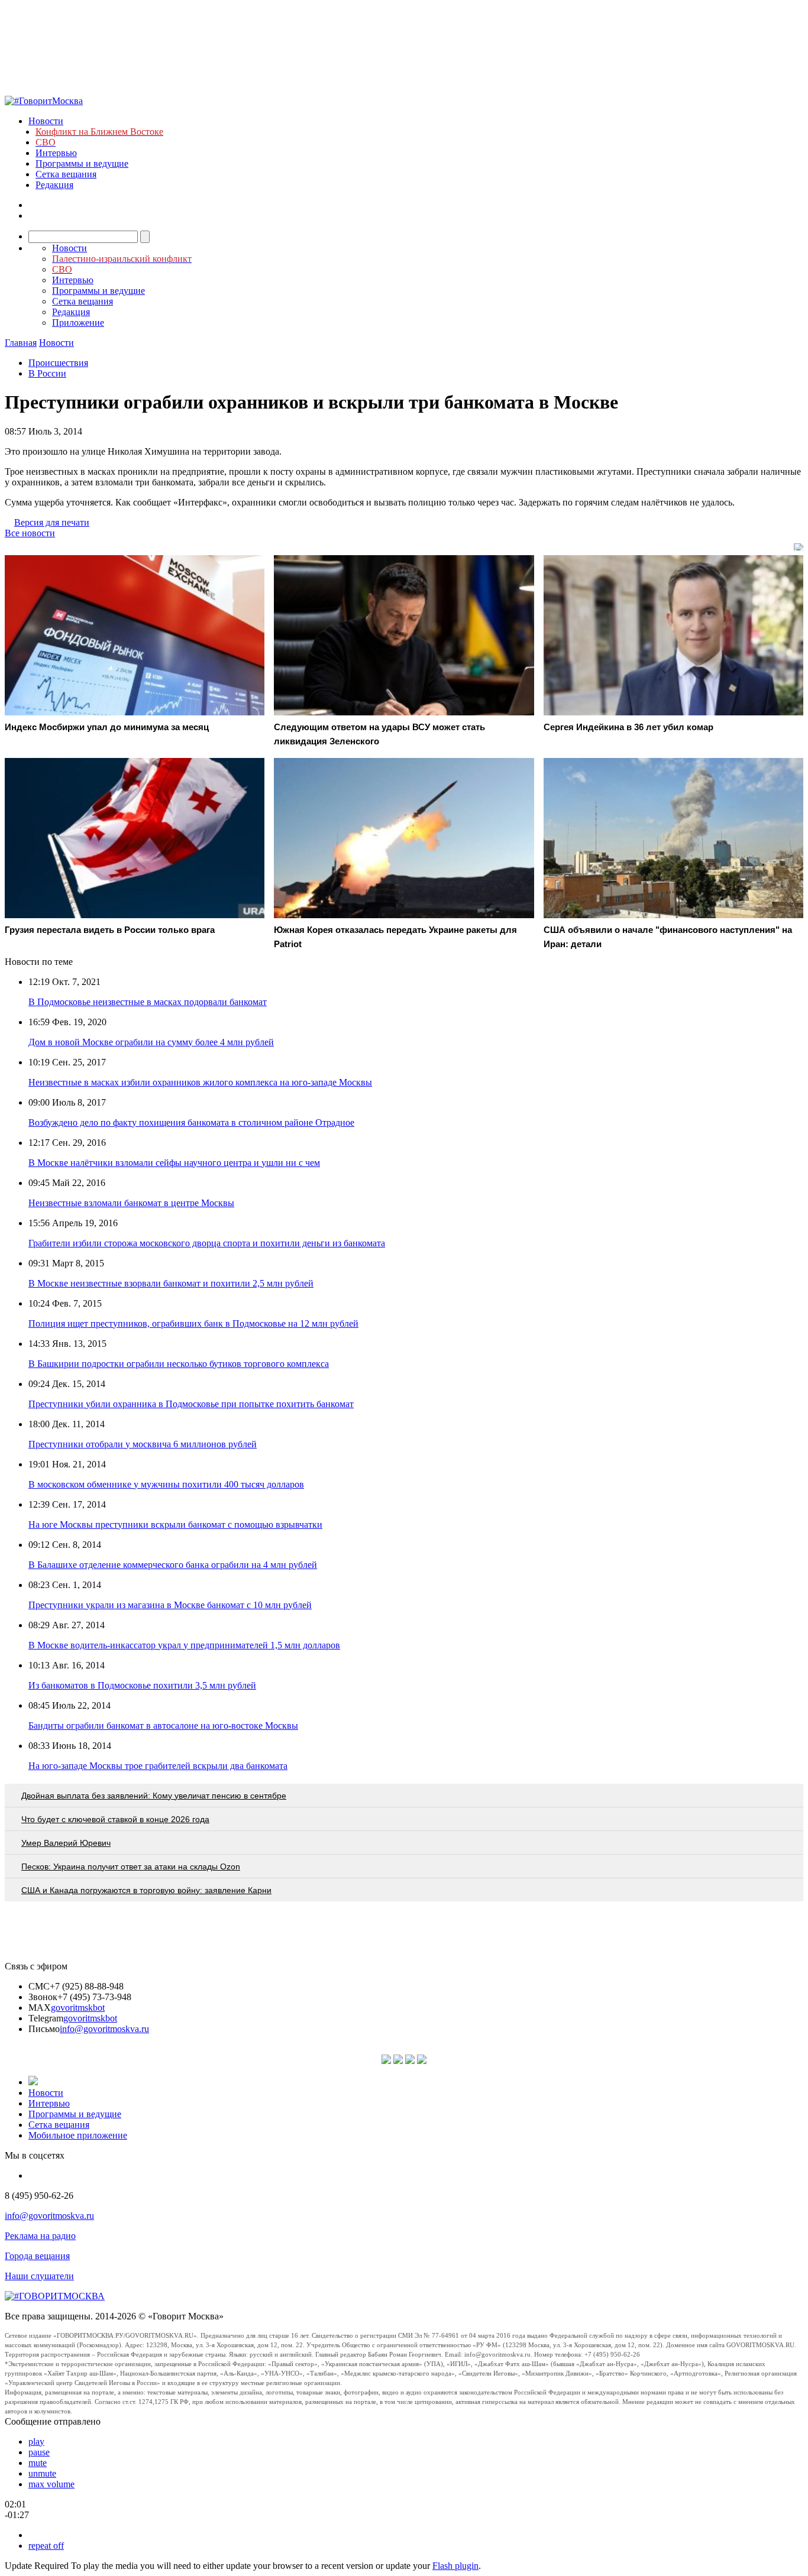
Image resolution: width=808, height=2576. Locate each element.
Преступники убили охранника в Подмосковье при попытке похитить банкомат (191, 1404)
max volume (51, 2484)
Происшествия (58, 363)
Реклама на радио (40, 2236)
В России (47, 373)
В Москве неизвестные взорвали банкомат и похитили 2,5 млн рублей (171, 1283)
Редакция (54, 185)
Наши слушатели (39, 2276)
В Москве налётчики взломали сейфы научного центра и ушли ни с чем (174, 1163)
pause (39, 2452)
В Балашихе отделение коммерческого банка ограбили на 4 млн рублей (173, 1565)
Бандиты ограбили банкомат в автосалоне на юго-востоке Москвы (163, 1726)
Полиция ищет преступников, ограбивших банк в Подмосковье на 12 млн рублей (193, 1323)
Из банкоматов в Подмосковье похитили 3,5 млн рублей (142, 1685)
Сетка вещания (66, 174)
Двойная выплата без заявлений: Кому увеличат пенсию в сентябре (154, 1796)
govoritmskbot (78, 2008)
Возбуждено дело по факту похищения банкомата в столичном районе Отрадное (191, 1122)
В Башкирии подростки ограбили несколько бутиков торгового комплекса (179, 1364)
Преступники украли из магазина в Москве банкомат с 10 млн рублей (170, 1605)
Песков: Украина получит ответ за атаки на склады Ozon (131, 1867)
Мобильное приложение (78, 2135)
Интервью (56, 153)
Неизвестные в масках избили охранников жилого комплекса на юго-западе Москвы (200, 1082)
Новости (46, 121)
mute (38, 2463)
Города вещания (37, 2256)
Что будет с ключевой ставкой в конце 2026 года (115, 1819)
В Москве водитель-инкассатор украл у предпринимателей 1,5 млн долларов (184, 1645)
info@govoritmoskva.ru (104, 2029)
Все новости (30, 533)
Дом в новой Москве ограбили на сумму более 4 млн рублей (151, 1042)
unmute (42, 2473)
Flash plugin (455, 2566)
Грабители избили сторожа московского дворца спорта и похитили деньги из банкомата (207, 1243)
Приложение (78, 323)
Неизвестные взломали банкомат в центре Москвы (131, 1203)
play (36, 2441)
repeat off (46, 2546)
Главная (21, 343)
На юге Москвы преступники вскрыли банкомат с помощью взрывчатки (175, 1524)
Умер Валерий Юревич (66, 1843)
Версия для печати (52, 522)
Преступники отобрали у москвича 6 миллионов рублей (143, 1444)
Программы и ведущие (82, 163)
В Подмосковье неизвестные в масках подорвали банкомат (148, 1002)
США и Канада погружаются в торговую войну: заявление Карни (146, 1890)
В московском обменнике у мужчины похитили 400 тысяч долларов (166, 1484)
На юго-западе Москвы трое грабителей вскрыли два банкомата (158, 1766)
